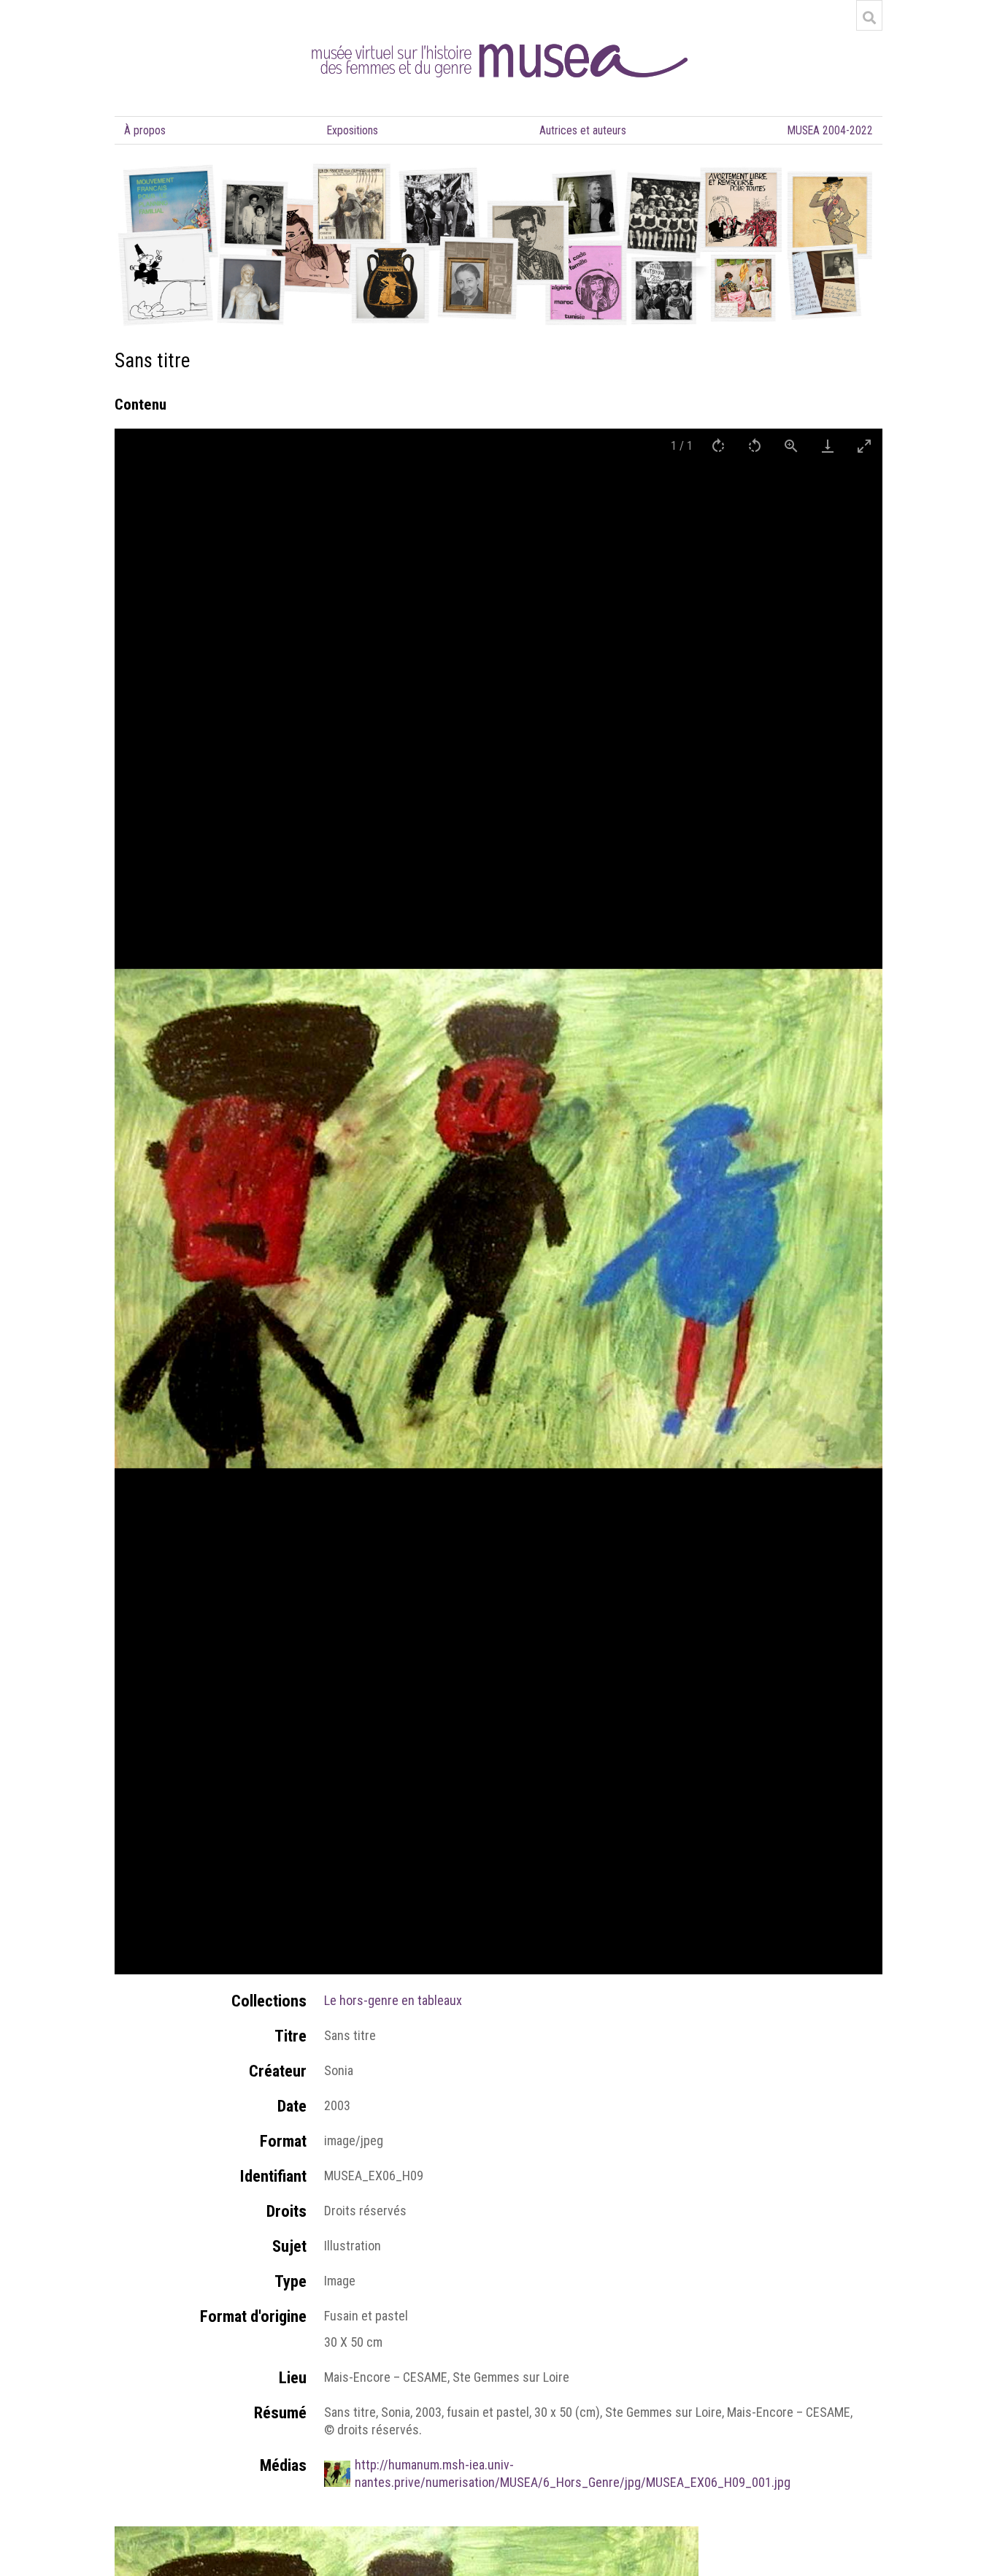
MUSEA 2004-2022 (830, 130)
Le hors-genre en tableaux (393, 2000)
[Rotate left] (755, 446)
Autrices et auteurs (583, 130)
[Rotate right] (718, 446)
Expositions (353, 130)
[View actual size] (791, 446)
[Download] (828, 446)
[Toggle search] (869, 18)
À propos (145, 130)
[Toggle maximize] (864, 446)
